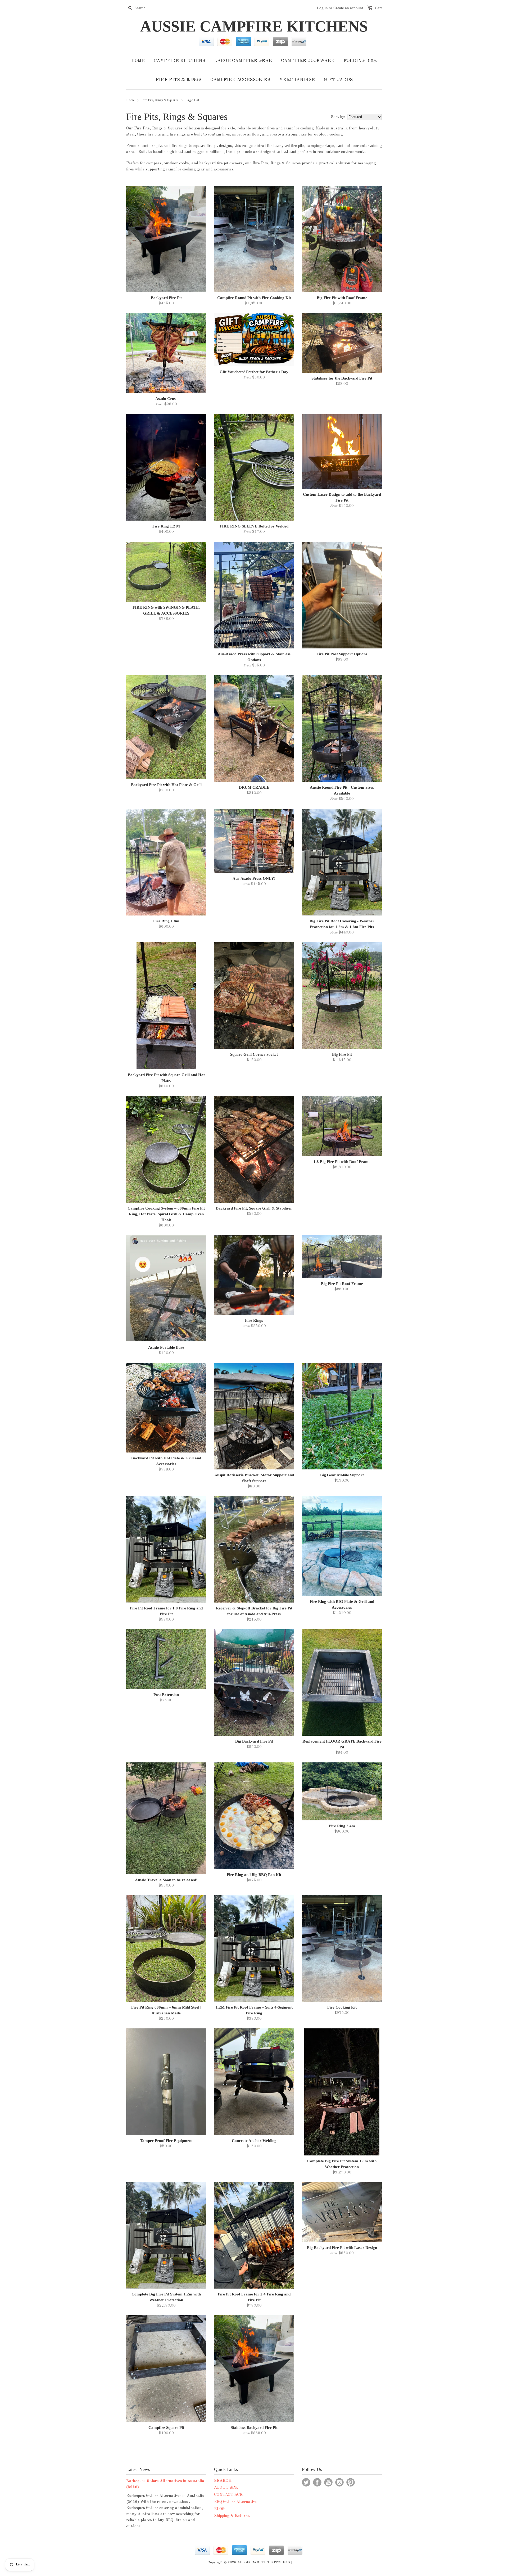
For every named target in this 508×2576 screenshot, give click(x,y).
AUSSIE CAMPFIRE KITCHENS (254, 26)
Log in (322, 8)
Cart (378, 8)
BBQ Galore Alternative (235, 2502)
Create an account (348, 8)
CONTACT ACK (228, 2495)
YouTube (328, 2482)
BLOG (219, 2509)
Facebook (317, 2482)
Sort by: (338, 117)
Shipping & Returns (232, 2516)
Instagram (339, 2482)
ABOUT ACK (226, 2488)
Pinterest (351, 2482)
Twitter (306, 2482)
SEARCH (223, 2481)
